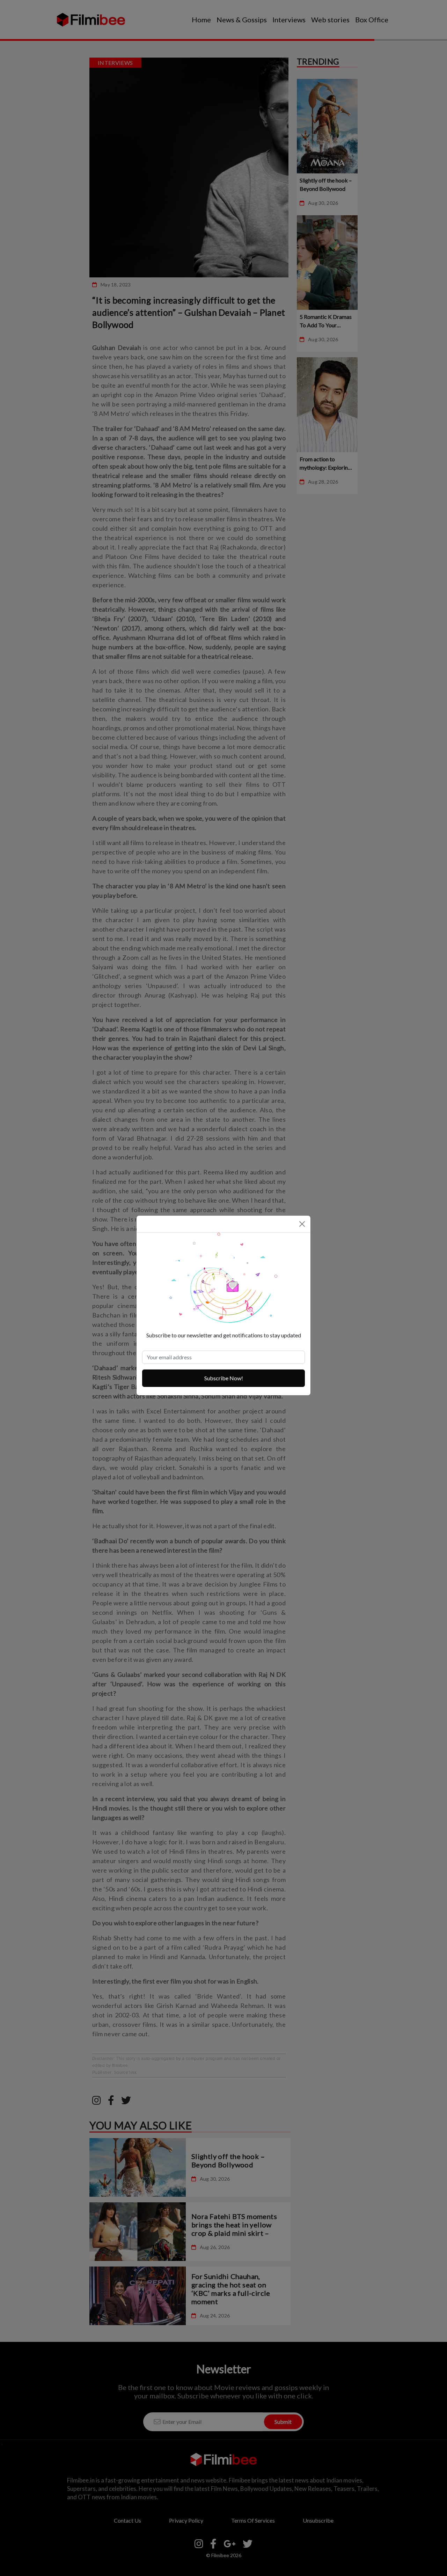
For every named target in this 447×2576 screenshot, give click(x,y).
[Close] (302, 1224)
